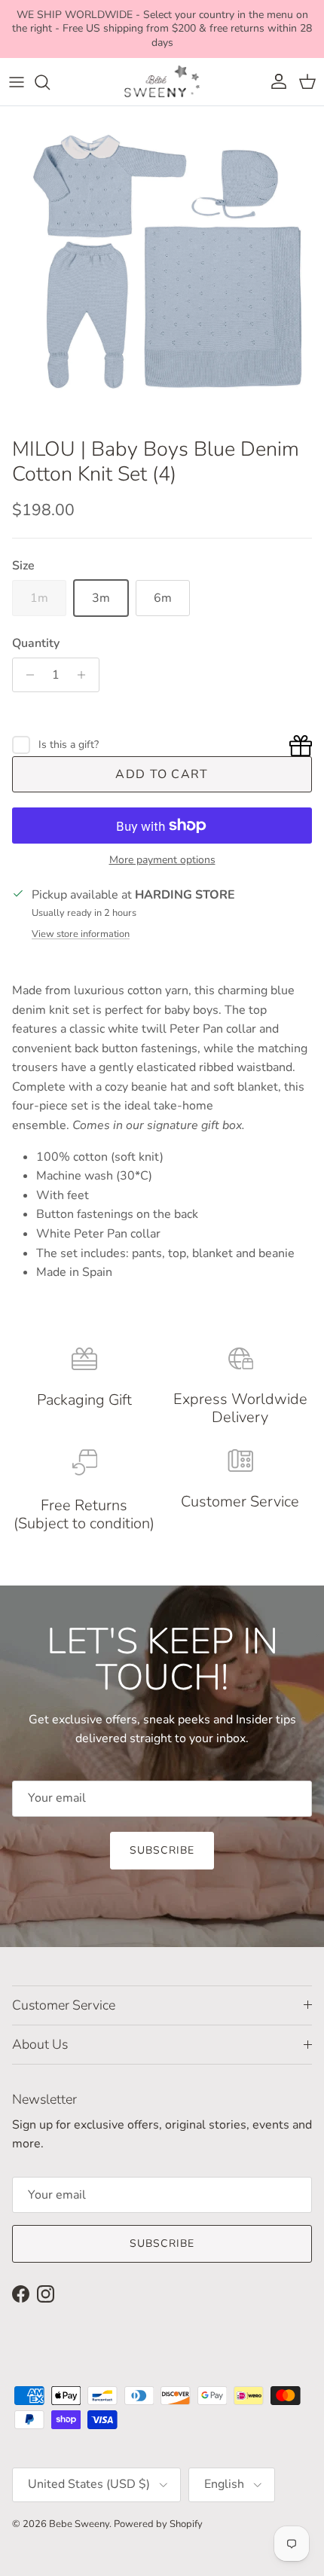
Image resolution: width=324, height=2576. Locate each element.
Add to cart (162, 774)
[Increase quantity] (86, 675)
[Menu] (17, 82)
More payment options (162, 861)
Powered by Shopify (158, 2524)
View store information (81, 934)
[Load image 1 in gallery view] (162, 268)
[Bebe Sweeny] (162, 82)
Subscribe (162, 1850)
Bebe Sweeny (79, 2524)
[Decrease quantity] (26, 675)
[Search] (50, 82)
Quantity (36, 643)
